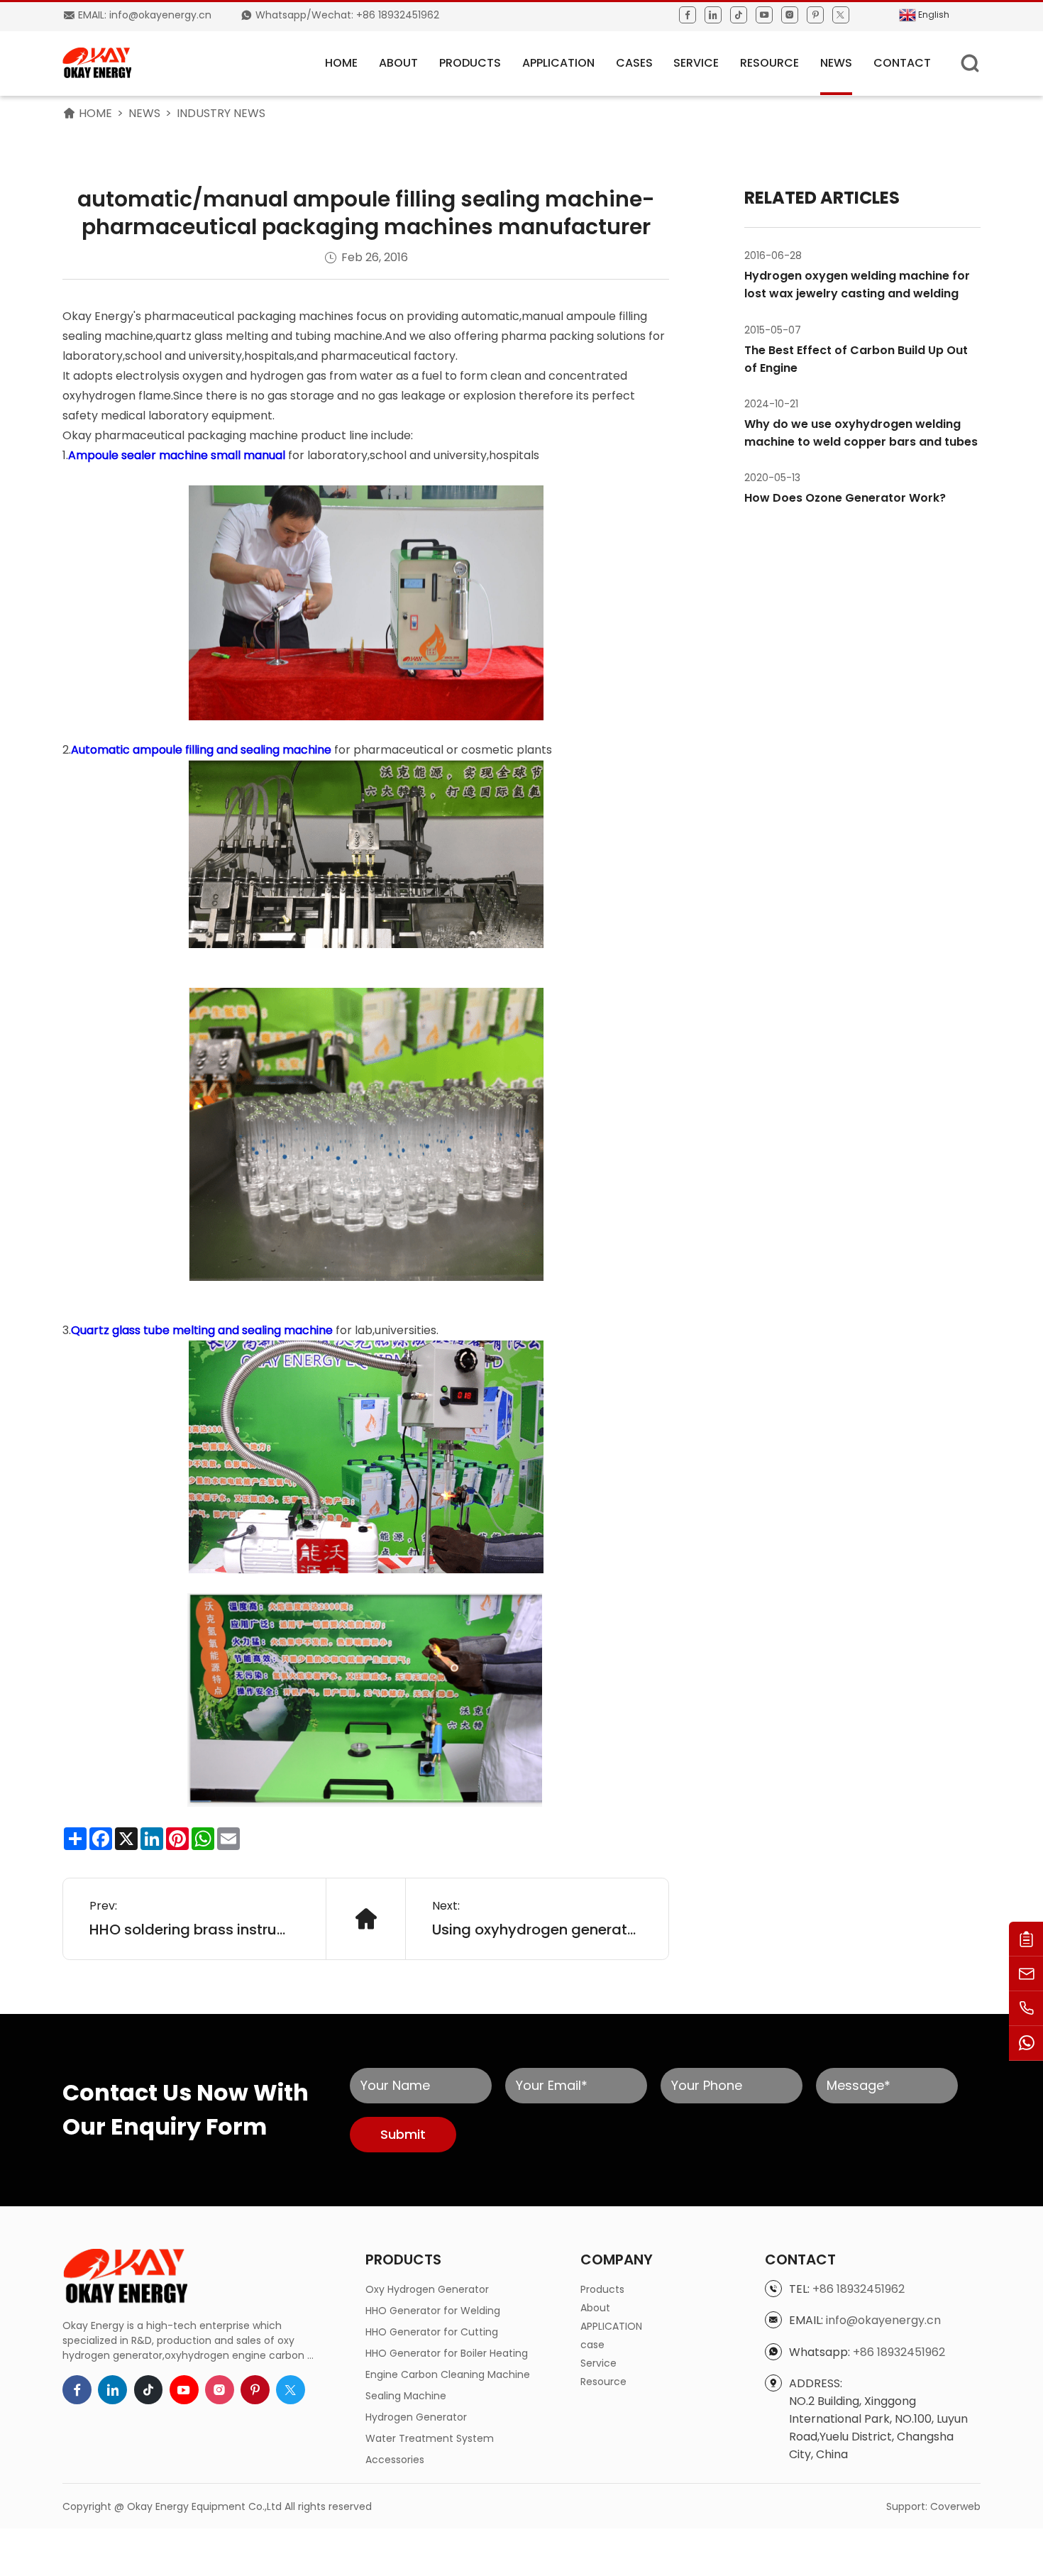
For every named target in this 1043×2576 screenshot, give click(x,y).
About (398, 63)
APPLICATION (558, 63)
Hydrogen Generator (416, 2417)
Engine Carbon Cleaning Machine (448, 2374)
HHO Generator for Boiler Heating (447, 2353)
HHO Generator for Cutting (432, 2332)
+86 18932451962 (859, 2289)
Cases (634, 63)
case (592, 2345)
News (836, 63)
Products (470, 63)
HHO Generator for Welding (433, 2311)
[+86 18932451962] (1026, 2009)
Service (696, 63)
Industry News (221, 113)
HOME (341, 63)
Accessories (395, 2460)
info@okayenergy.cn (883, 2320)
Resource (769, 63)
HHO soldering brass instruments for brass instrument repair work (194, 1930)
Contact (902, 63)
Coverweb (955, 2506)
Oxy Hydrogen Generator (427, 2289)
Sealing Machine (406, 2396)
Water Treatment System (430, 2438)
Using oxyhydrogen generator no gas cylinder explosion (537, 1930)
